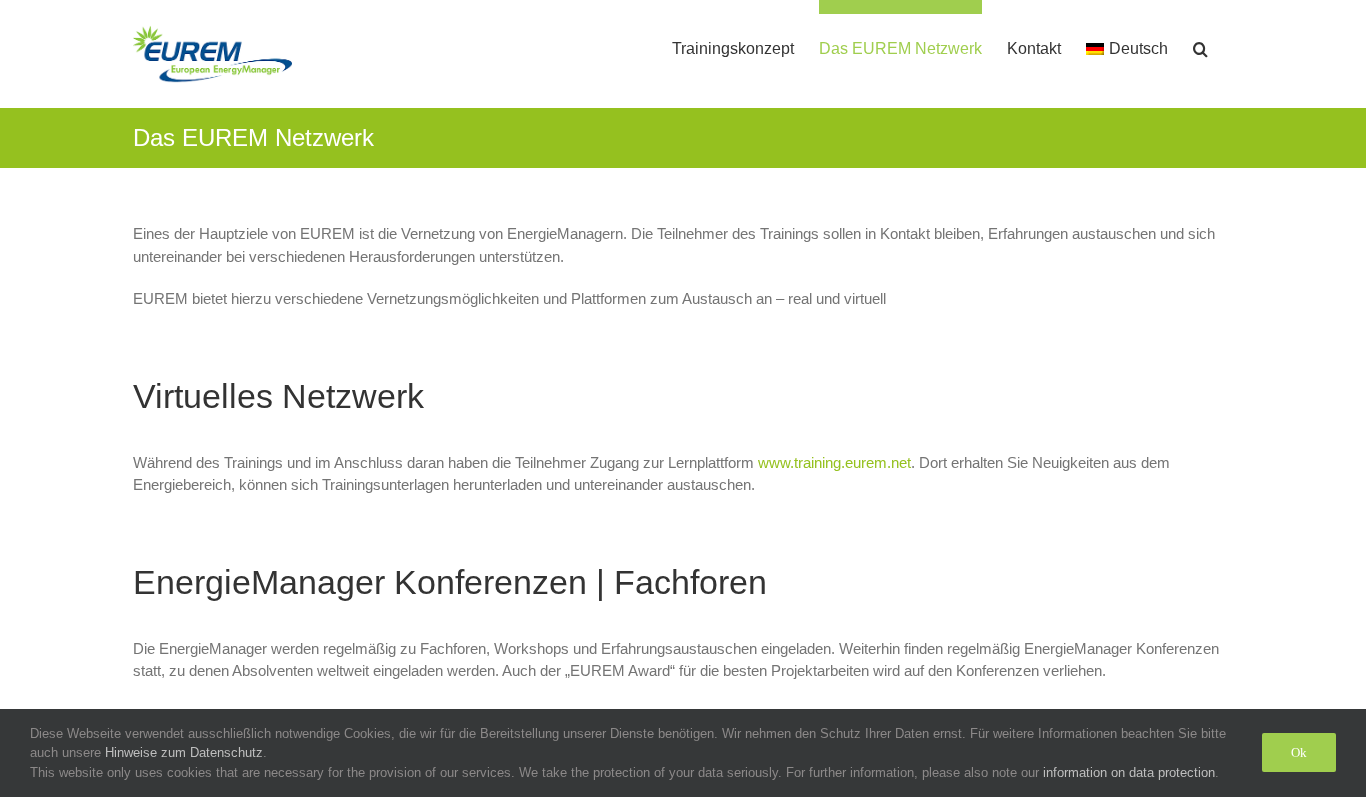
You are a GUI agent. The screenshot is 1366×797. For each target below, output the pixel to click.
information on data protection (1129, 772)
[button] (1200, 42)
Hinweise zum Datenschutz (184, 752)
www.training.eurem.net (834, 462)
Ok (1299, 752)
